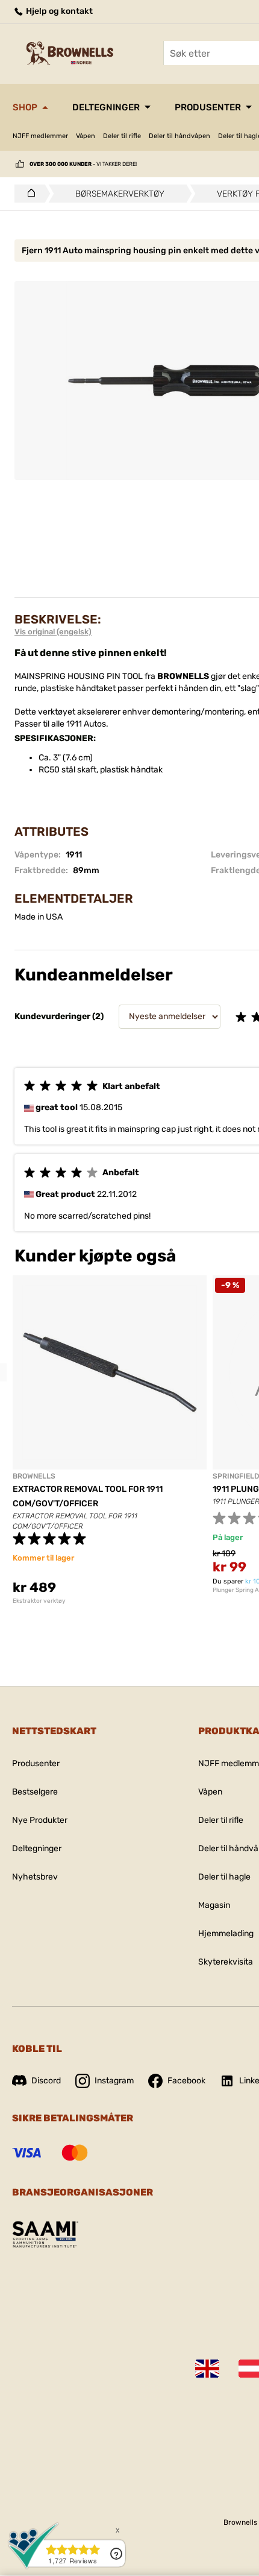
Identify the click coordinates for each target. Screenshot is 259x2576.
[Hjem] (28, 194)
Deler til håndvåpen (179, 136)
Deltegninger (106, 107)
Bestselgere (35, 1792)
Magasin (214, 1905)
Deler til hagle (224, 1877)
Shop (25, 107)
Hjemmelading (226, 1934)
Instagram (114, 2081)
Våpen (86, 136)
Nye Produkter (40, 1820)
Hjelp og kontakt (58, 11)
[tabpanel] (110, 1440)
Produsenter (208, 107)
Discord (46, 2081)
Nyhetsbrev (35, 1877)
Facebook (186, 2081)
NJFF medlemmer (40, 136)
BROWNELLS (34, 1476)
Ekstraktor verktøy (39, 1601)
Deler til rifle (122, 136)
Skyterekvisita (226, 1962)
